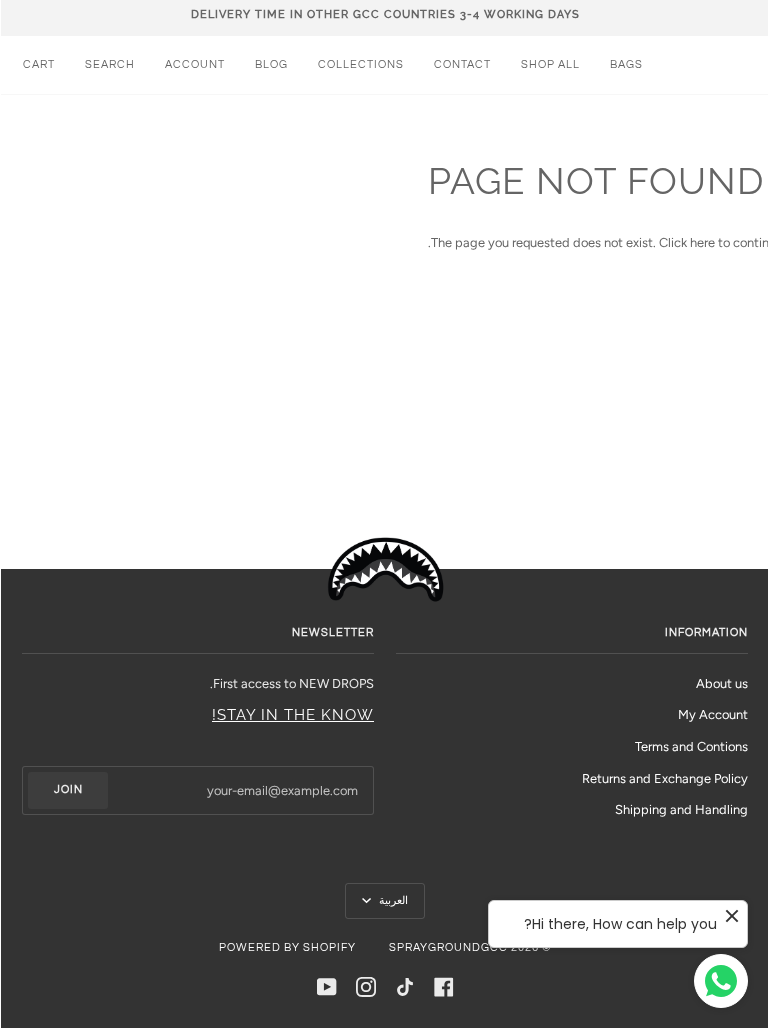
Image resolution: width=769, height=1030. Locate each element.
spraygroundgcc (448, 947)
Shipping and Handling (681, 809)
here (702, 242)
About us (722, 683)
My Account (713, 714)
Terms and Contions (691, 746)
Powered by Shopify (287, 947)
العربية (392, 900)
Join (68, 789)
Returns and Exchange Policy (665, 778)
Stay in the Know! (293, 715)
